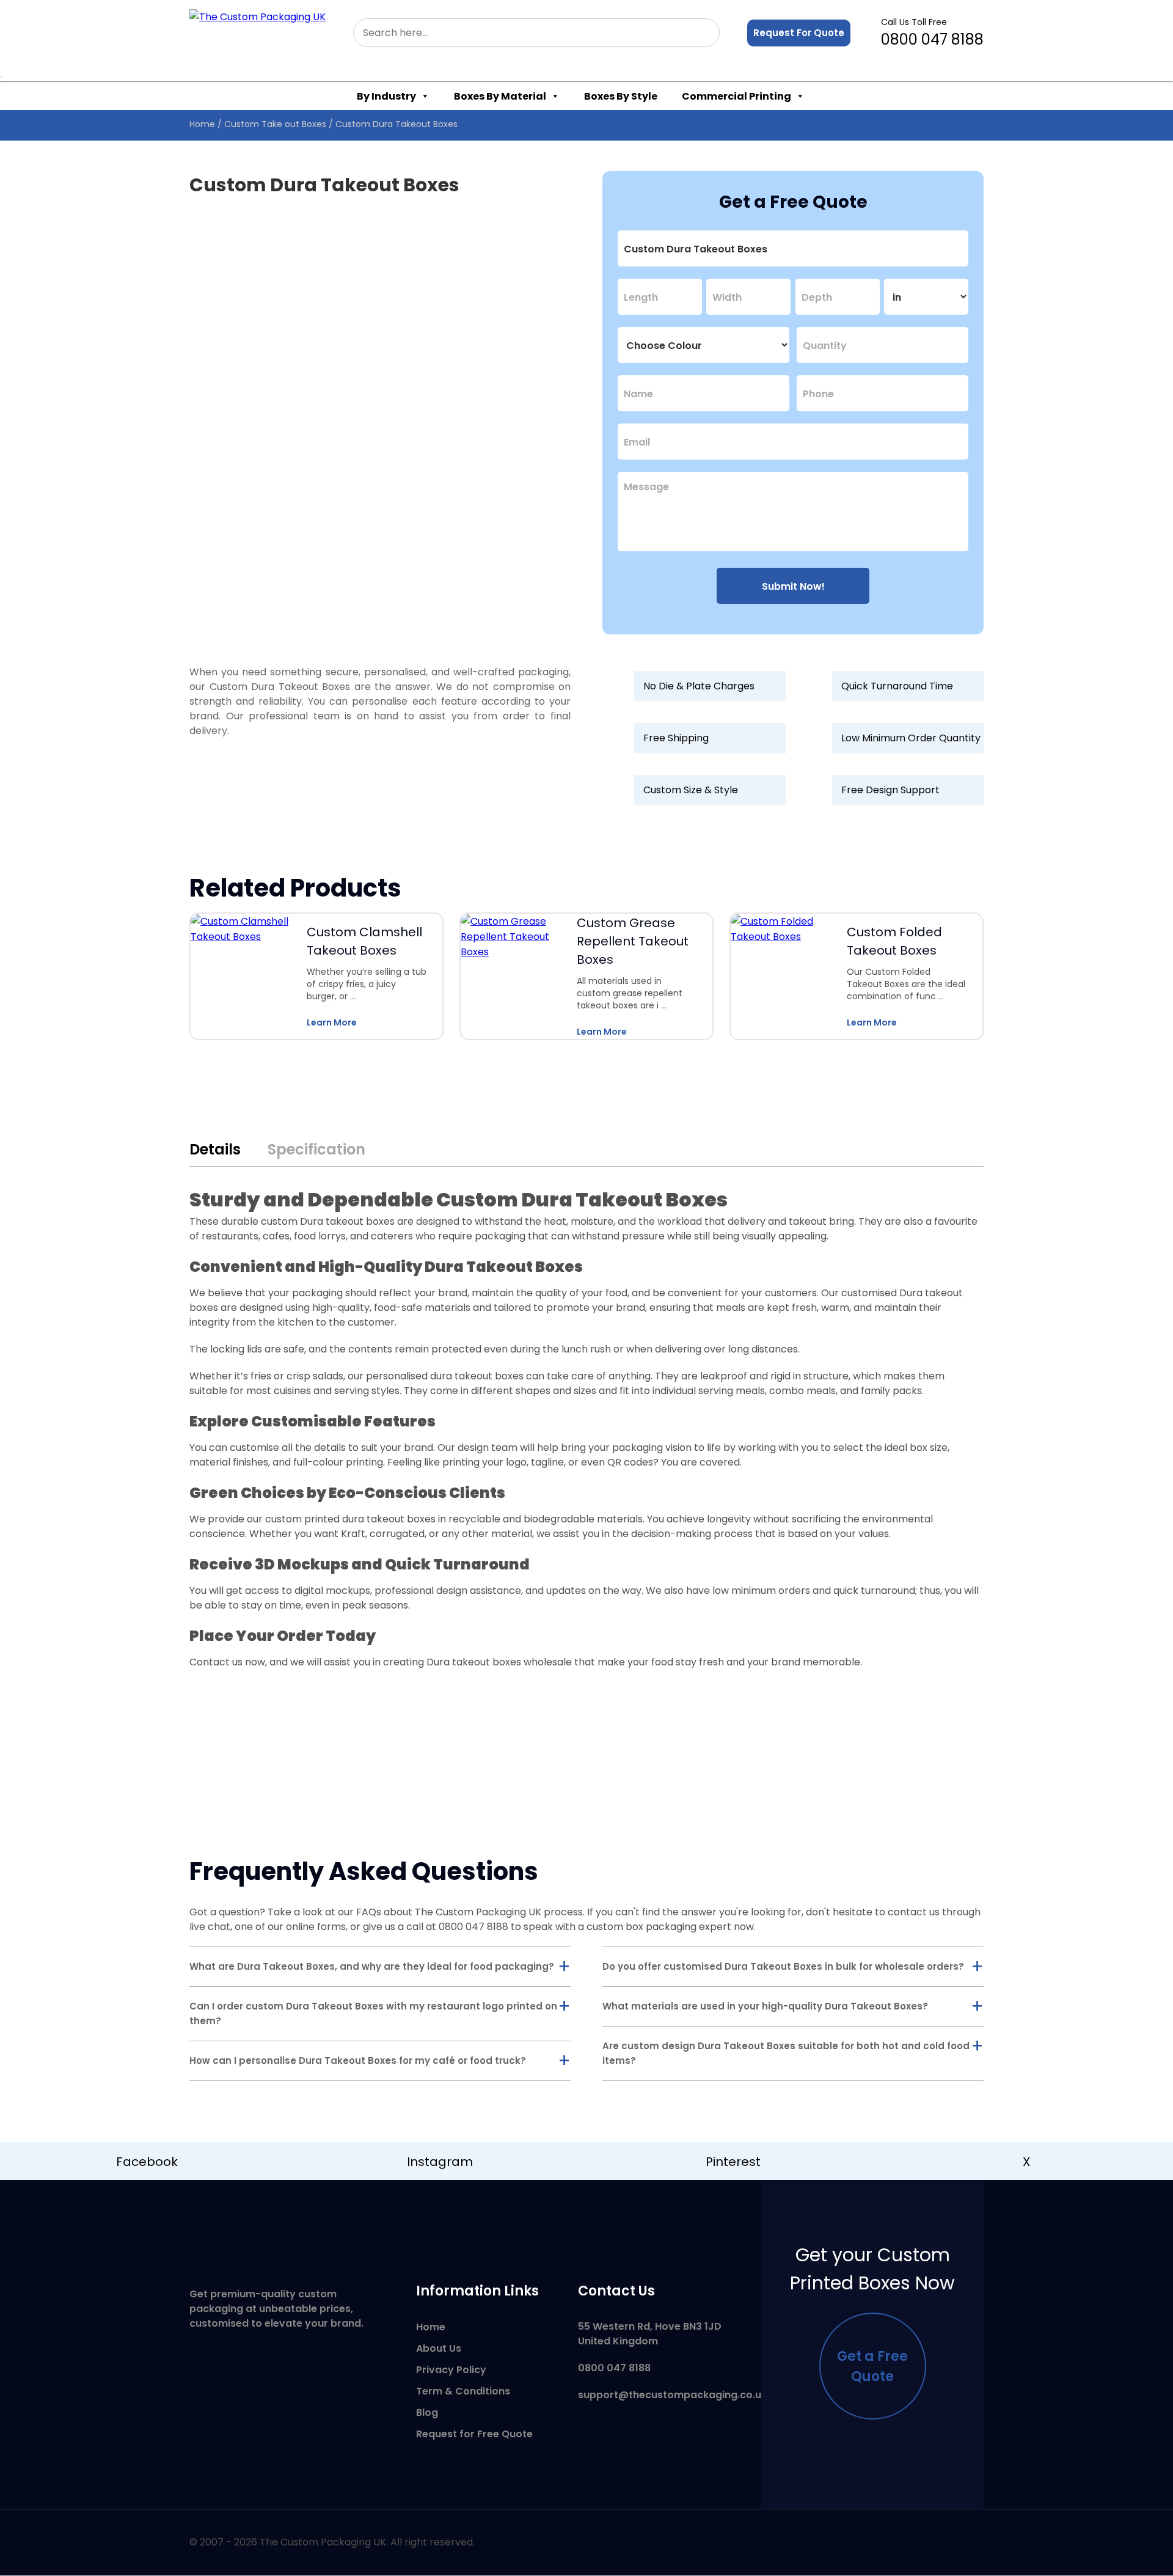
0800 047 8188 (932, 33)
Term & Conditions (463, 2391)
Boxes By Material (500, 96)
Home (202, 124)
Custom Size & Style (691, 790)
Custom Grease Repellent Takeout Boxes (633, 941)
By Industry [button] (386, 96)
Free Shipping (676, 738)
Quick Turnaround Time (897, 686)
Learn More (332, 1022)
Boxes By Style (621, 96)
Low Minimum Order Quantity (911, 738)
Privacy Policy (451, 2370)
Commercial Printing (736, 96)
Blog (427, 2413)
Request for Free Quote (474, 2434)
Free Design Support (890, 790)
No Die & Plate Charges (699, 686)
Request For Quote (799, 33)
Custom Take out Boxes (275, 124)
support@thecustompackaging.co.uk (672, 2395)
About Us (439, 2348)
